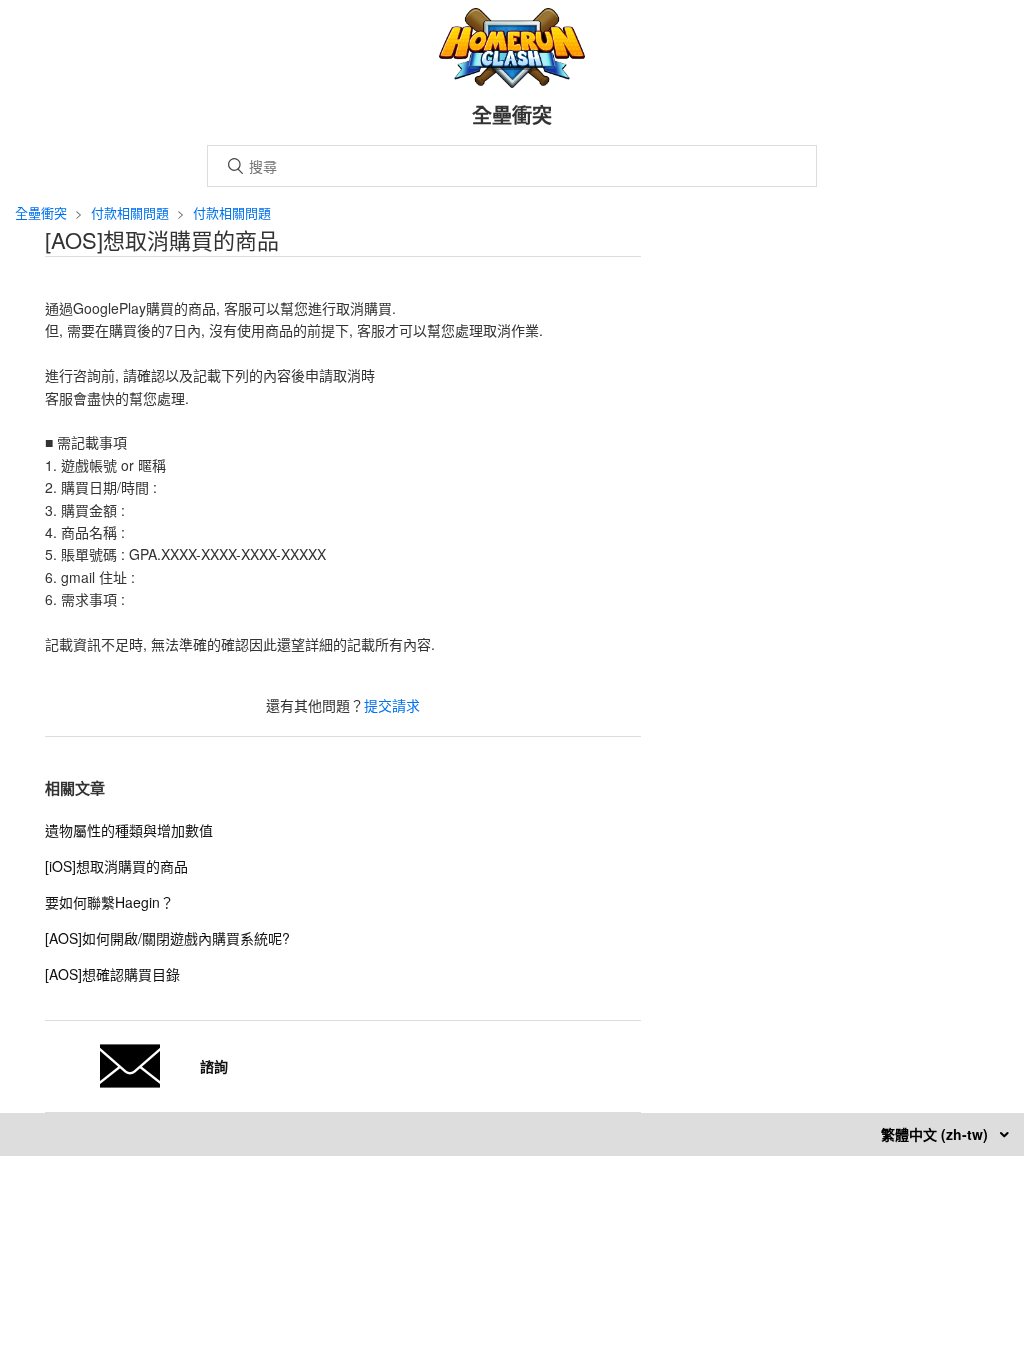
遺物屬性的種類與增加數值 (129, 830)
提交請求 (392, 705)
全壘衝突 (41, 212)
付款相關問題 (130, 212)
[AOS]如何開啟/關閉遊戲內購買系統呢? (167, 938)
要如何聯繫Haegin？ (109, 902)
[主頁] (512, 82)
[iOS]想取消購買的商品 (116, 866)
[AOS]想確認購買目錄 (112, 974)
